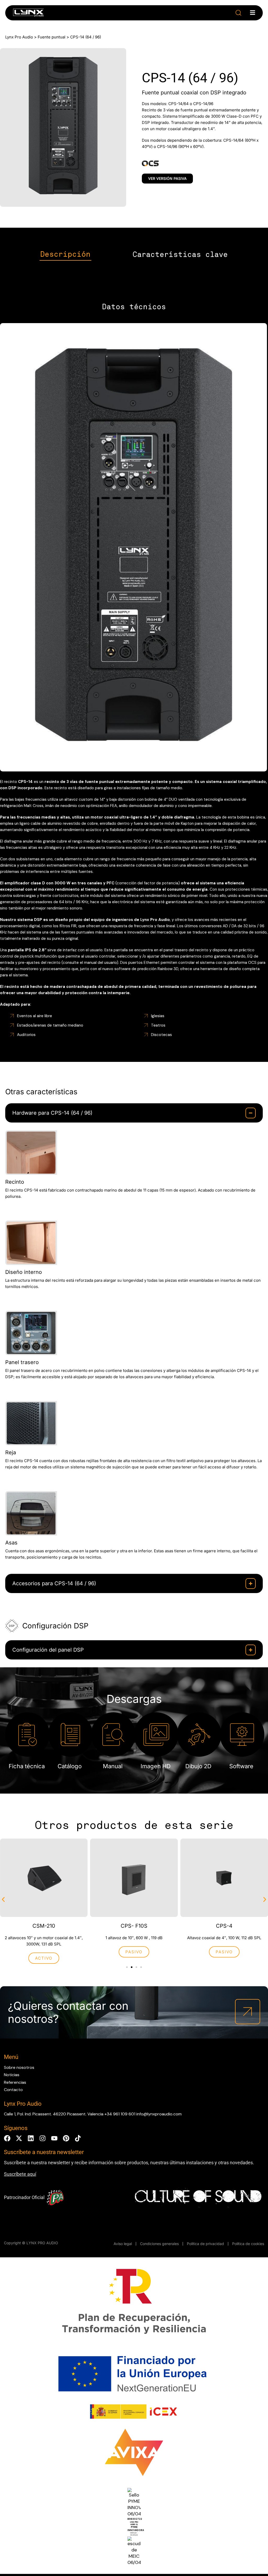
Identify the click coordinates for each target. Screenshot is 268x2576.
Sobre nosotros (19, 2067)
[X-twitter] (19, 2138)
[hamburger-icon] (253, 13)
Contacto (13, 2090)
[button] (239, 13)
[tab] (65, 255)
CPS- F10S (134, 1926)
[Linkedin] (31, 2138)
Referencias (15, 2082)
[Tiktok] (78, 2138)
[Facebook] (7, 2138)
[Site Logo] (28, 14)
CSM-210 (44, 1926)
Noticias (12, 2075)
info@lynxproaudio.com (159, 2114)
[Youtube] (54, 2138)
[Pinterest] (66, 2138)
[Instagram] (43, 2138)
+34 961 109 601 (120, 2114)
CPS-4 (224, 1926)
